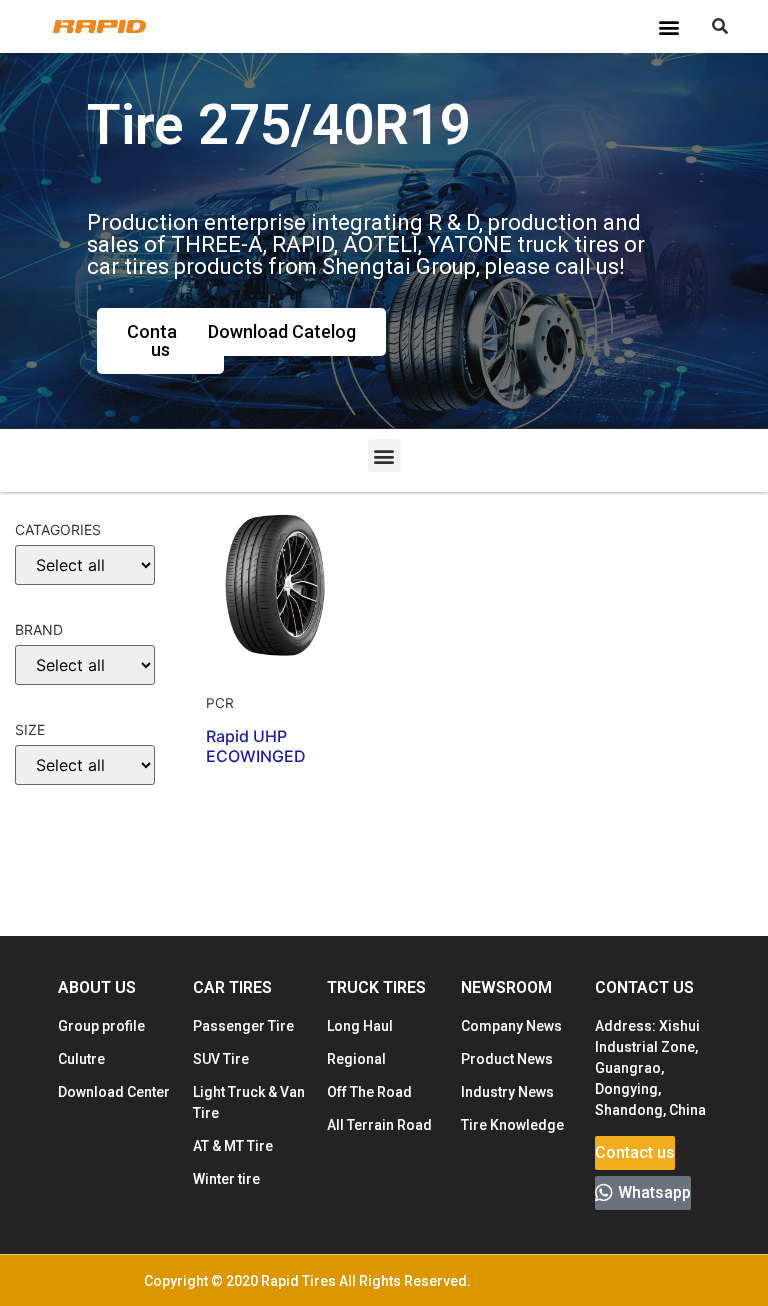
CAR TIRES (232, 987)
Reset (50, 894)
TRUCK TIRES (376, 987)
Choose (53, 832)
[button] (668, 26)
